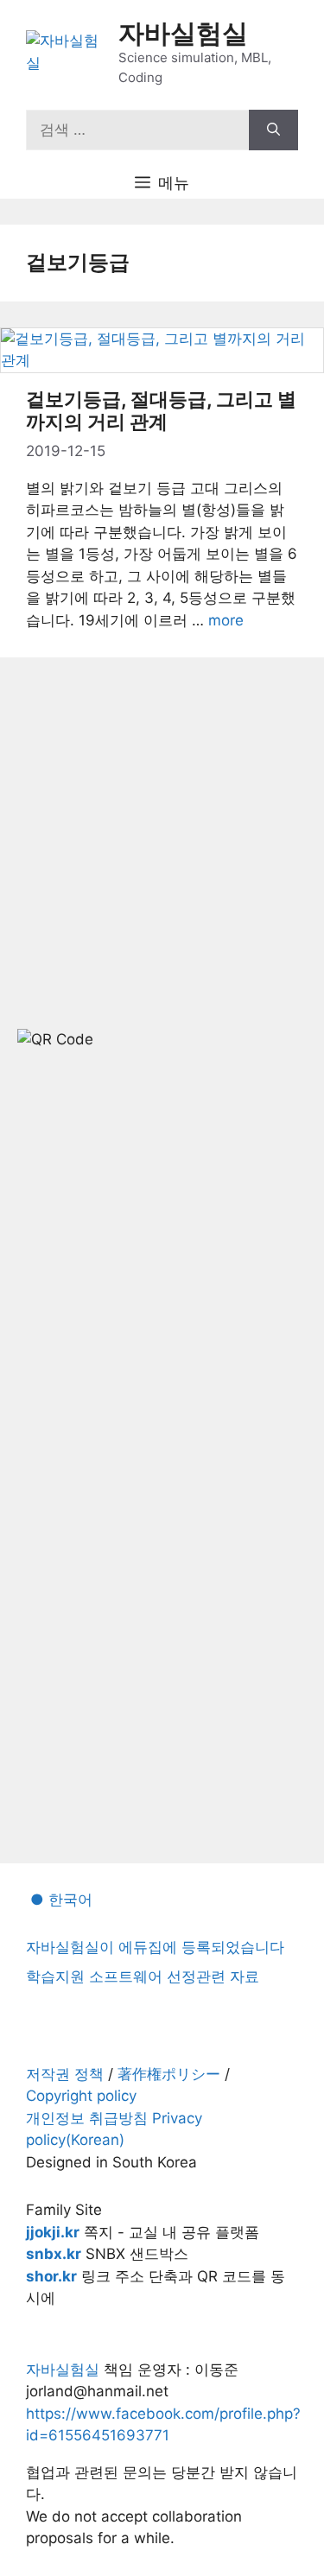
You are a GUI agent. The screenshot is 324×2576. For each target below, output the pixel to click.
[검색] (273, 130)
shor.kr (51, 2276)
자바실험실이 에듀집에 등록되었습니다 (155, 1947)
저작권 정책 (65, 2074)
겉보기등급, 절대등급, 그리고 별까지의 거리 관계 (161, 410)
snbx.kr (54, 2254)
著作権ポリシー (169, 2074)
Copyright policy (81, 2096)
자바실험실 (183, 33)
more (226, 620)
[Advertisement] (162, 1274)
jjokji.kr (53, 2232)
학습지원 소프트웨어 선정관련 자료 (143, 1976)
